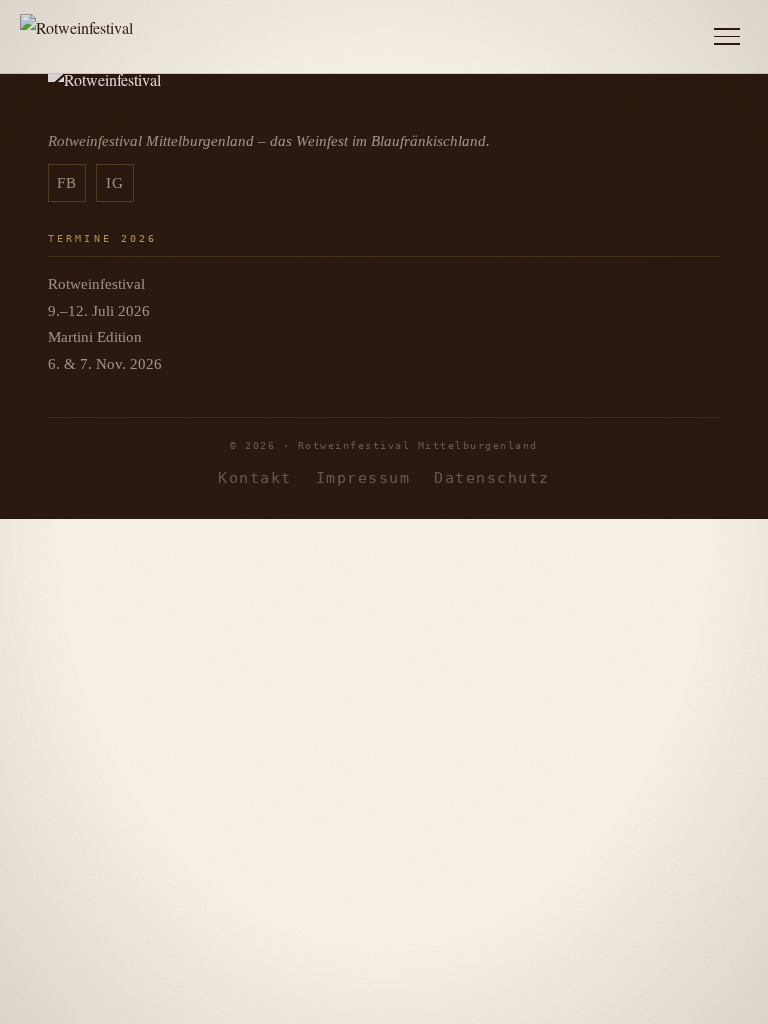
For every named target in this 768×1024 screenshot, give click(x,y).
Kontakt (254, 477)
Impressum (363, 477)
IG (115, 183)
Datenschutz (491, 477)
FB (67, 183)
